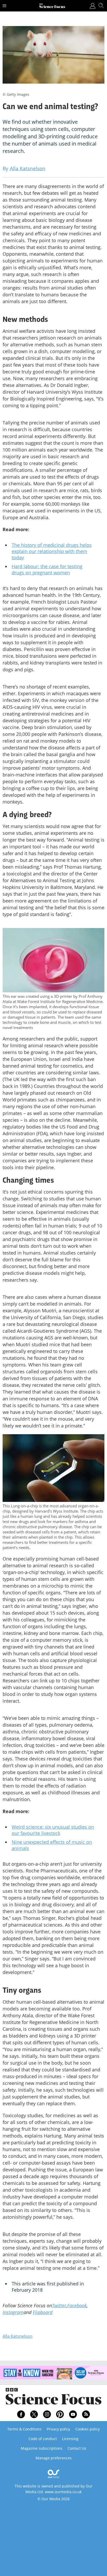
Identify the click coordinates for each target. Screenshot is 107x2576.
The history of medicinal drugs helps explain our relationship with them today (52, 551)
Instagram (13, 2312)
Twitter (59, 2305)
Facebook (77, 2305)
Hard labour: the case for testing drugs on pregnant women (47, 569)
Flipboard (43, 2312)
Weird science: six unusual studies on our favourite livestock (53, 1830)
